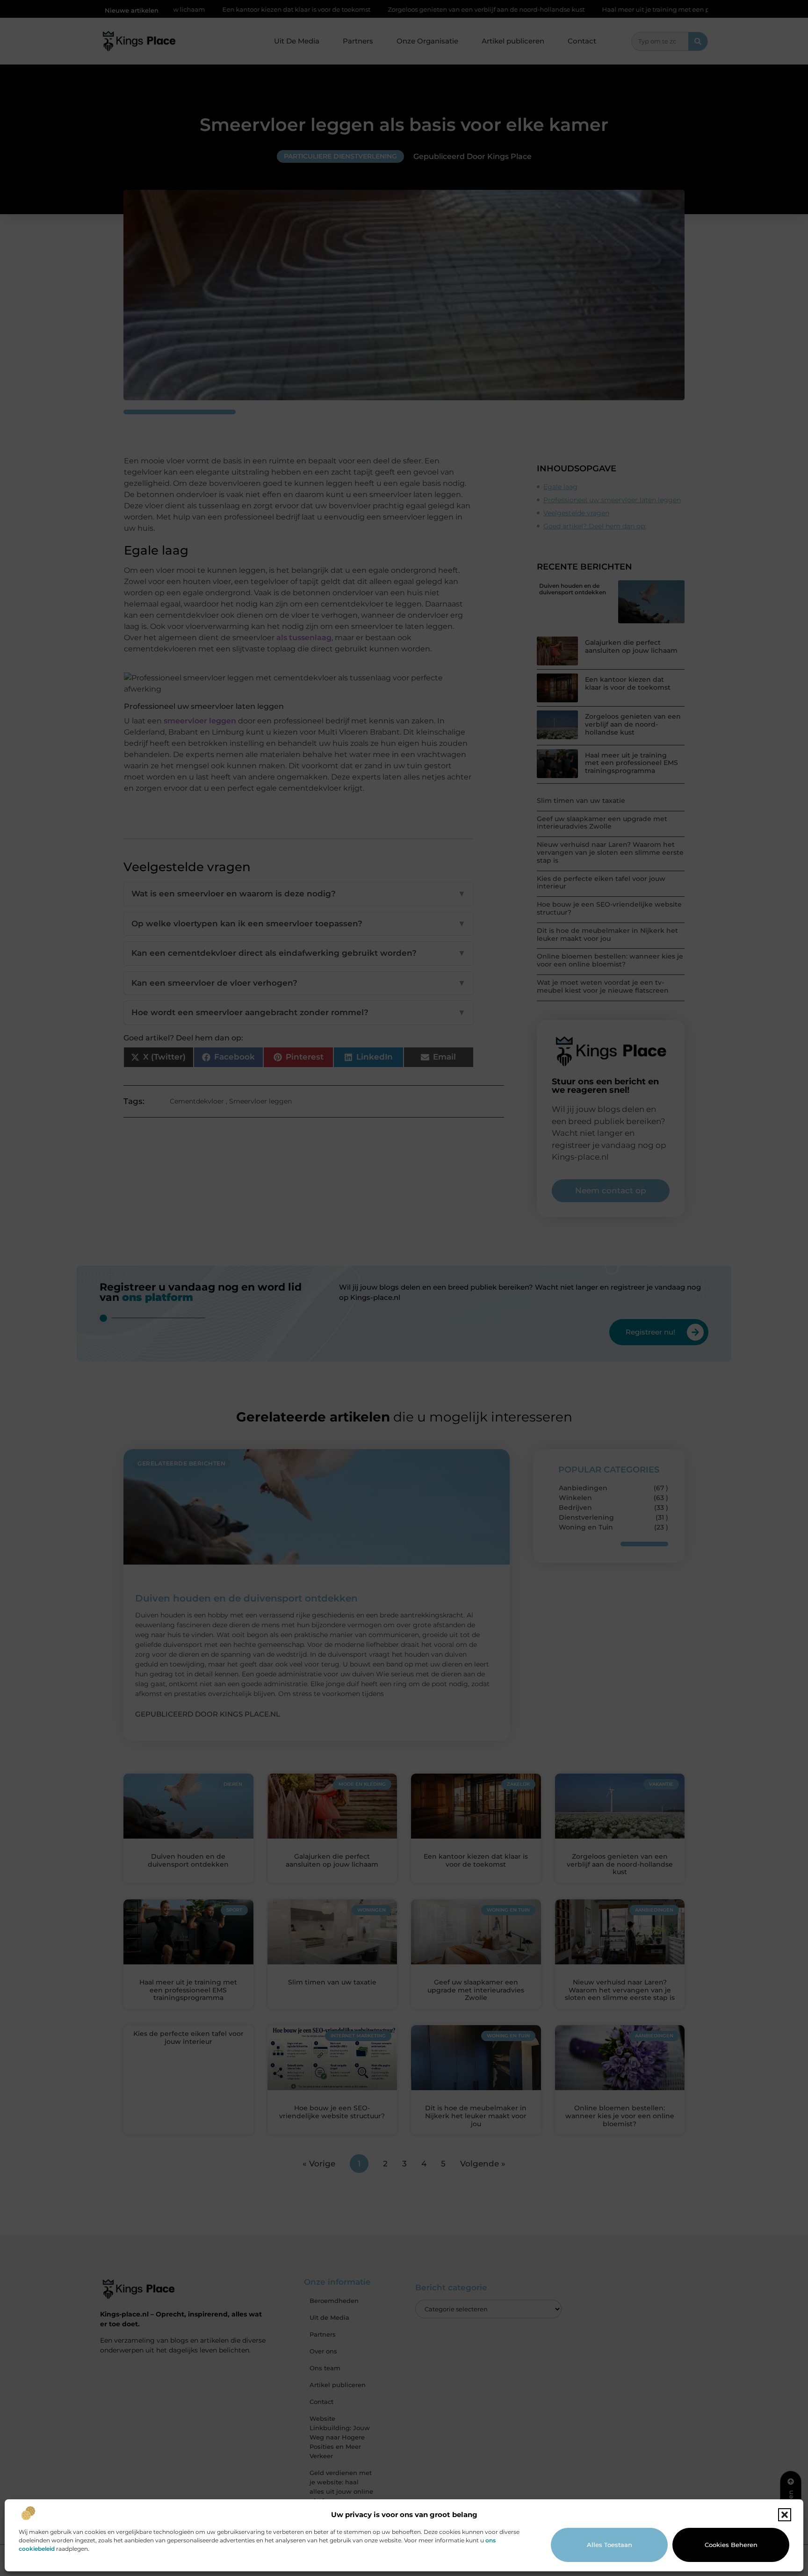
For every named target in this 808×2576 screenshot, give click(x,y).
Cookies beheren (731, 2545)
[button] (785, 2515)
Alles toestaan (610, 2545)
